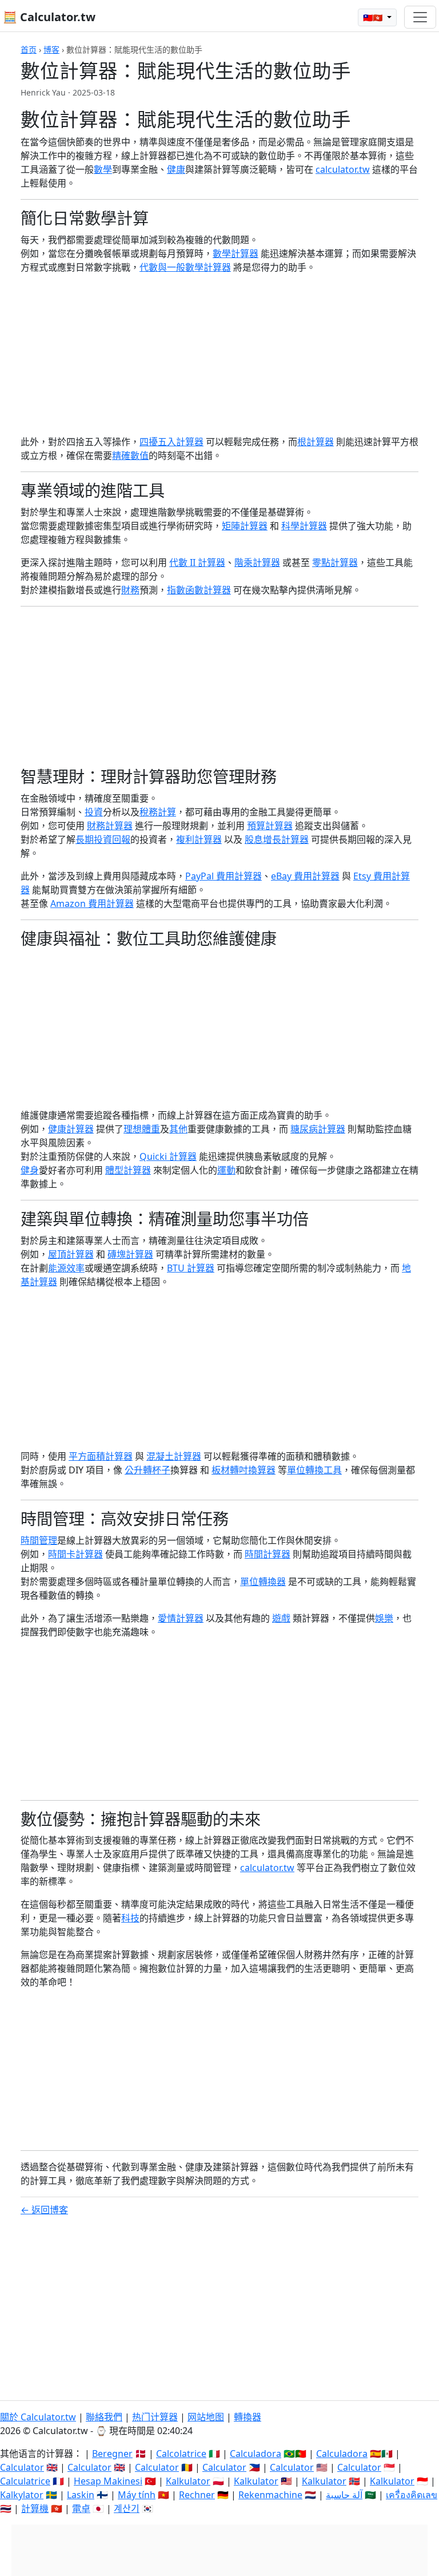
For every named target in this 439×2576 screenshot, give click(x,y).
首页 (29, 49)
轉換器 (248, 2417)
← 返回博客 (44, 2210)
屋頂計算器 (71, 1254)
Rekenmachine (270, 2495)
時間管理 (39, 1540)
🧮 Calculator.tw (49, 17)
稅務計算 (158, 812)
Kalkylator (22, 2495)
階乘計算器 (257, 562)
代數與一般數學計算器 (185, 267)
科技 (130, 1918)
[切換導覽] (420, 17)
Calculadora (256, 2454)
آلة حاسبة (344, 2495)
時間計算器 (268, 1554)
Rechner (197, 2495)
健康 (176, 169)
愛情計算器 (181, 1618)
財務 (130, 590)
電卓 (81, 2508)
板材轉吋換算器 (244, 1470)
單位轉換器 (263, 1582)
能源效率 (66, 1268)
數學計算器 (236, 253)
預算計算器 (270, 826)
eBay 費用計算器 (305, 876)
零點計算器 (335, 562)
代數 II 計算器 (197, 562)
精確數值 (130, 455)
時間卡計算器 (75, 1554)
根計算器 (316, 442)
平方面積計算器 (101, 1456)
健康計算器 (71, 1129)
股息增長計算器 (277, 839)
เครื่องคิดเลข (412, 2495)
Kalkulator (188, 2481)
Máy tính (137, 2495)
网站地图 (206, 2417)
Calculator (22, 2467)
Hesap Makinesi (108, 2481)
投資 (94, 812)
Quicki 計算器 (168, 1156)
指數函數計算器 (199, 590)
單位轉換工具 (314, 1470)
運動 (226, 1170)
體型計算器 (128, 1170)
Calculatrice (25, 2481)
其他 (178, 1129)
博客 (51, 49)
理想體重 (142, 1129)
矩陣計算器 (245, 526)
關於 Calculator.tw (38, 2417)
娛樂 (384, 1618)
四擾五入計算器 (171, 442)
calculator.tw (343, 169)
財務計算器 (110, 826)
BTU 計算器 (191, 1268)
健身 (30, 1170)
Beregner (112, 2454)
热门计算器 (155, 2417)
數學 (103, 169)
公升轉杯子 (147, 1470)
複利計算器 (199, 839)
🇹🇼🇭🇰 (374, 17)
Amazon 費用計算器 (92, 903)
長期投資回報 (103, 839)
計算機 (35, 2508)
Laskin (81, 2495)
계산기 (127, 2508)
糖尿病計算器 (318, 1129)
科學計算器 (304, 526)
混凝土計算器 (174, 1456)
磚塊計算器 (130, 1254)
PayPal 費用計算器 (224, 876)
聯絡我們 (104, 2417)
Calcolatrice (181, 2454)
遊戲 (281, 1618)
